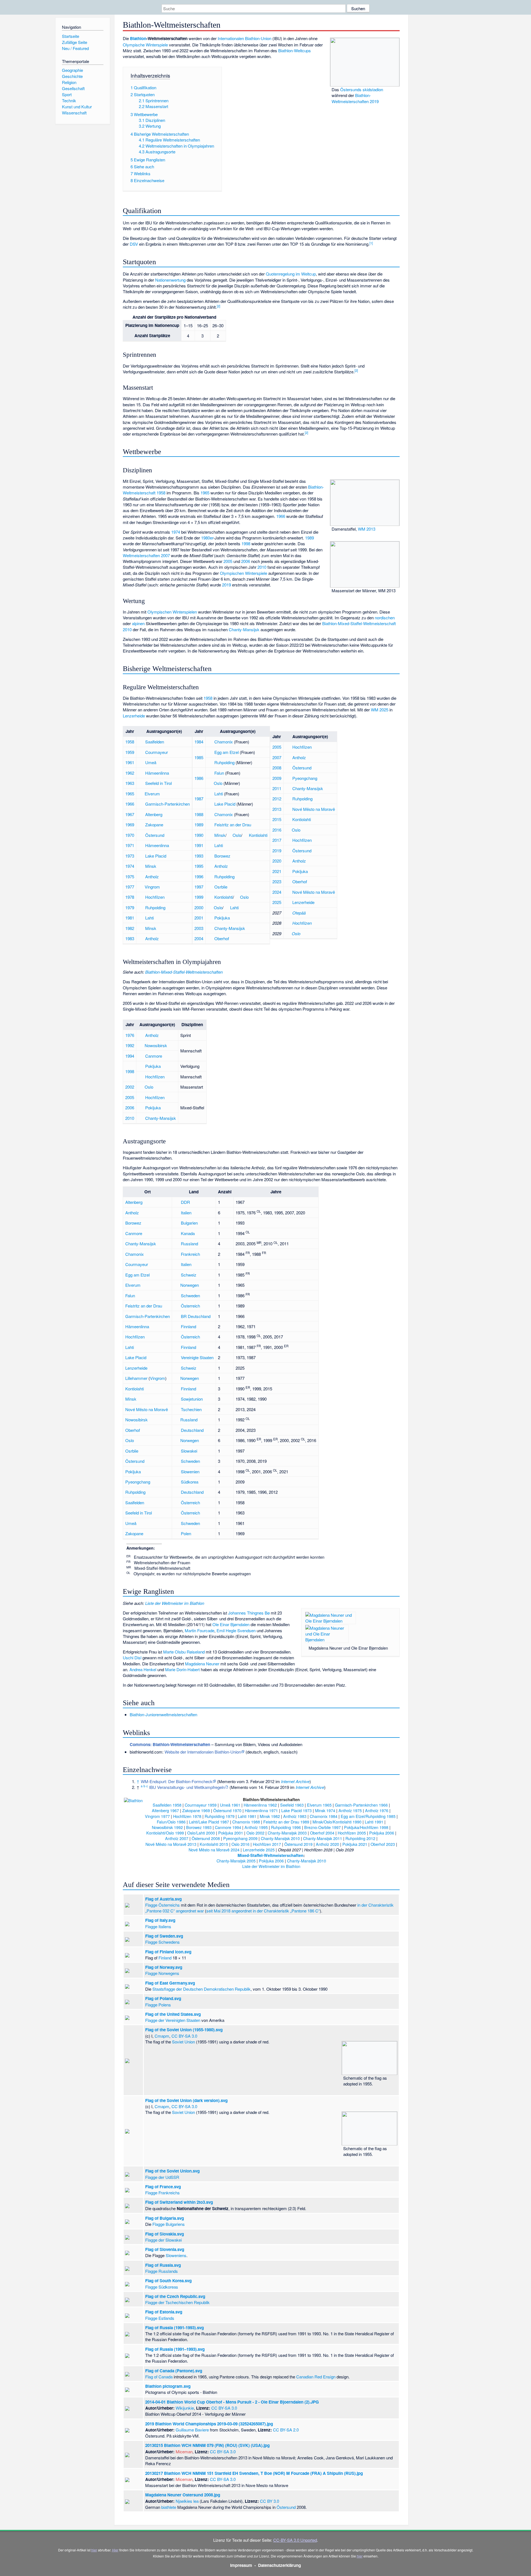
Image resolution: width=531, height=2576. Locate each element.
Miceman (184, 2451)
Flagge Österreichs (162, 1905)
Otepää (299, 913)
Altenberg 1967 (165, 1810)
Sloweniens (176, 2255)
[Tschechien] (288, 809)
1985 (199, 757)
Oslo (218, 783)
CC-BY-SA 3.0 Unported (295, 2540)
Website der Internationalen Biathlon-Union (203, 1752)
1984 (199, 742)
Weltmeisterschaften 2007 (146, 555)
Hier (115, 2550)
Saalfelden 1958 (167, 1805)
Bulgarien (189, 1223)
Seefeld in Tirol (158, 783)
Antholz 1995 (256, 1827)
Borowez (222, 856)
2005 (228, 561)
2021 (277, 871)
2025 (277, 902)
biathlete (169, 2507)
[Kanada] (141, 1056)
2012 (277, 799)
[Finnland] (141, 773)
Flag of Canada (159, 2377)
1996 (199, 876)
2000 (199, 907)
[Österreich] (141, 742)
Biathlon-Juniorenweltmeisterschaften (163, 1714)
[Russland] (210, 928)
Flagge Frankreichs (162, 2193)
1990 (199, 835)
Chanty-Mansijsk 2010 (280, 1838)
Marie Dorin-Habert (182, 1669)
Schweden (190, 1295)
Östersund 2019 (298, 1844)
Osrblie (221, 887)
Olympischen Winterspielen (172, 612)
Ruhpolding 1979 (220, 1816)
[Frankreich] (210, 742)
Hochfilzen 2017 (267, 1844)
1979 (130, 907)
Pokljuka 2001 (231, 1833)
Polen (186, 1533)
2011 (277, 788)
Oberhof (222, 938)
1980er (207, 538)
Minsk (151, 866)
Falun (219, 773)
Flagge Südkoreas (162, 2287)
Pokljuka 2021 (355, 1844)
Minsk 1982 (270, 1816)
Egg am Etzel (227, 752)
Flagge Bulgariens (169, 2224)
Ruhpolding (155, 907)
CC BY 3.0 (270, 2501)
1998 (246, 543)
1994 (130, 1056)
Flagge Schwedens (162, 1942)
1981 (130, 918)
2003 (199, 928)
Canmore (154, 1056)
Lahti (149, 918)
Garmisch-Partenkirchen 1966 (361, 1805)
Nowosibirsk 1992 (167, 1827)
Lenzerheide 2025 (259, 1850)
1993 (199, 856)
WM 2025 (380, 710)
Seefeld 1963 (292, 1805)
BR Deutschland (196, 1316)
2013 (277, 809)
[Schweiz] (210, 752)
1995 (199, 866)
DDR (185, 1202)
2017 (277, 840)
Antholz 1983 (295, 1816)
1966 (281, 516)
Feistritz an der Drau (233, 825)
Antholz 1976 (377, 1810)
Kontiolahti (258, 835)
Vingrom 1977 (157, 1816)
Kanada (188, 1233)
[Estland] (288, 913)
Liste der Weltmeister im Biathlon (175, 1603)
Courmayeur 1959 (201, 1805)
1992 (130, 1045)
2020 (277, 861)
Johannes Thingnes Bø (249, 1613)
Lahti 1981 (247, 1816)
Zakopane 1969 (196, 1810)
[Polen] (141, 825)
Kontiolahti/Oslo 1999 (165, 1833)
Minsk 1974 (325, 1810)
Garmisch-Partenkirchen (167, 804)
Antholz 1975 (350, 1810)
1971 (130, 845)
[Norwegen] (141, 794)
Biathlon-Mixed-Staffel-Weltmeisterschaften (184, 972)
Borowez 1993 (199, 1827)
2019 (227, 585)
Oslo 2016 (240, 1844)
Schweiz (189, 1275)
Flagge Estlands (160, 2318)
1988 (199, 814)
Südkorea (190, 1482)
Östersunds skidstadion (362, 89)
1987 (199, 799)
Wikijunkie (185, 2408)
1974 (176, 532)
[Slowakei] (210, 887)
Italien (186, 1213)
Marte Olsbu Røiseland (184, 1652)
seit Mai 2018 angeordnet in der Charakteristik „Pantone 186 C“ (263, 1911)
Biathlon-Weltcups (295, 50)
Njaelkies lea (187, 2501)
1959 (130, 752)
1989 (309, 538)
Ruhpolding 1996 (286, 1827)
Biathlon (138, 38)
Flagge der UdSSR (162, 2177)
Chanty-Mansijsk (244, 629)
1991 (199, 845)
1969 (130, 825)
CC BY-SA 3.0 (184, 2036)
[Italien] (141, 752)
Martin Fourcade (200, 1630)
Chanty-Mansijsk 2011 (323, 1838)
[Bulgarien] (210, 856)
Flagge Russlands (162, 2271)
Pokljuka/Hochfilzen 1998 (366, 1827)
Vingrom (152, 887)
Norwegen (190, 1285)
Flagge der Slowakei (163, 2240)
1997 (199, 887)
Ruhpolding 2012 (360, 1838)
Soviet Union (183, 2042)
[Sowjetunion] (141, 928)
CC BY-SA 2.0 (286, 2430)
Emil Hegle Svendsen (236, 1630)
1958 (208, 698)
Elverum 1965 (319, 1805)
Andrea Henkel (143, 1669)
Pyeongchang (305, 778)
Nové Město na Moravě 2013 (171, 1844)
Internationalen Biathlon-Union (244, 38)
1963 (130, 783)
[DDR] (141, 814)
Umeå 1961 (230, 1805)
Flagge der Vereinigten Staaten (173, 2020)
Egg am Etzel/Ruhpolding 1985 (368, 1816)
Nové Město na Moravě (314, 809)
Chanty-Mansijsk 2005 (236, 1861)
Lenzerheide (134, 716)
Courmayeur (157, 752)
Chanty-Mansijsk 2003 (287, 1833)
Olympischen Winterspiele (244, 573)
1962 (130, 773)
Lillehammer (136, 1378)
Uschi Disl (132, 1658)
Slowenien (190, 1472)
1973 (130, 856)
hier (94, 2550)
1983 (130, 938)
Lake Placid (156, 856)
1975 (130, 876)
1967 (130, 814)
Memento (227, 1781)
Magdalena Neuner (202, 1664)
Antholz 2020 (327, 1844)
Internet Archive (295, 1781)
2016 (277, 830)
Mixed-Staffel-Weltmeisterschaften (270, 1855)
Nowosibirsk (156, 1045)
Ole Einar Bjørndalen (231, 1624)
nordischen (385, 618)
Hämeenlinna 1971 (261, 1810)
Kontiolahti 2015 (214, 1844)
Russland (189, 1244)
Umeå (151, 762)
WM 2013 (367, 529)
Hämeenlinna (157, 773)
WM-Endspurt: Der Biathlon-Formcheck (177, 1781)
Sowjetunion (192, 1399)
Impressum (241, 2565)
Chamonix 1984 (324, 1816)
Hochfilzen (155, 897)
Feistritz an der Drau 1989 (286, 1822)
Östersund (155, 835)
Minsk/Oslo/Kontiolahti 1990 (337, 1822)
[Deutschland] (210, 876)
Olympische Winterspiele (145, 45)
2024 (277, 892)
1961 (130, 762)
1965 (205, 493)
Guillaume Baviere (192, 2430)
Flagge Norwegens (162, 1973)
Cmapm (162, 2036)
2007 (277, 757)
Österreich (190, 1306)
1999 (199, 897)
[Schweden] (141, 762)
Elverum (152, 794)
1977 (130, 887)
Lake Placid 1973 (296, 1810)
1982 (130, 928)
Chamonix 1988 (246, 1822)
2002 (130, 1087)
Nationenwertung (170, 280)
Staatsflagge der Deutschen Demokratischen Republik (201, 1989)
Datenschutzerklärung (279, 2565)
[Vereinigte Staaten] (141, 856)
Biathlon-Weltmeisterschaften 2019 (355, 98)
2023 (277, 881)
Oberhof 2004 (322, 1833)
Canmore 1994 (228, 1827)
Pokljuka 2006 (382, 1833)
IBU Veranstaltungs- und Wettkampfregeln (187, 1787)
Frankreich (190, 1254)
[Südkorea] (288, 778)
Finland (165, 1958)
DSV (134, 244)
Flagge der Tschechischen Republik (177, 2302)
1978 (130, 897)
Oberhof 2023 (383, 1844)
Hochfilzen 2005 (352, 1833)
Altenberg (154, 814)
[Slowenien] (210, 918)
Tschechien (191, 1409)
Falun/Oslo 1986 (171, 1822)
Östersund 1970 (227, 1810)
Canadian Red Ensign (316, 2377)
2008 (277, 768)
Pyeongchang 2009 (240, 1838)
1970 (130, 835)
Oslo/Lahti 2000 (201, 1833)
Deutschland (192, 1430)
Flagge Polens (158, 2005)
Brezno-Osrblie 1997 (322, 1827)
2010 (262, 567)
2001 (199, 918)
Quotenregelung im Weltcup (291, 274)
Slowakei (189, 1451)
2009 (277, 778)
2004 (199, 938)
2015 (277, 819)
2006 (246, 561)
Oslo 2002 (255, 1833)
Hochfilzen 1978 (187, 1816)
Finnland (188, 1326)
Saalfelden (155, 742)
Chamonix (224, 742)
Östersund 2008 (206, 1838)
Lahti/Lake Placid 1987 (209, 1822)
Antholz (152, 876)
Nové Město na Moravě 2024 (214, 1850)
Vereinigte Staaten (197, 1357)
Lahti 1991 (374, 1822)
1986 (199, 778)
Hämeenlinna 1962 (260, 1805)
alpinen (138, 623)
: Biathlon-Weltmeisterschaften (170, 1744)
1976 (130, 1035)
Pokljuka (222, 918)
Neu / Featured (75, 48)
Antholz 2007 (177, 1838)
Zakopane (154, 825)
